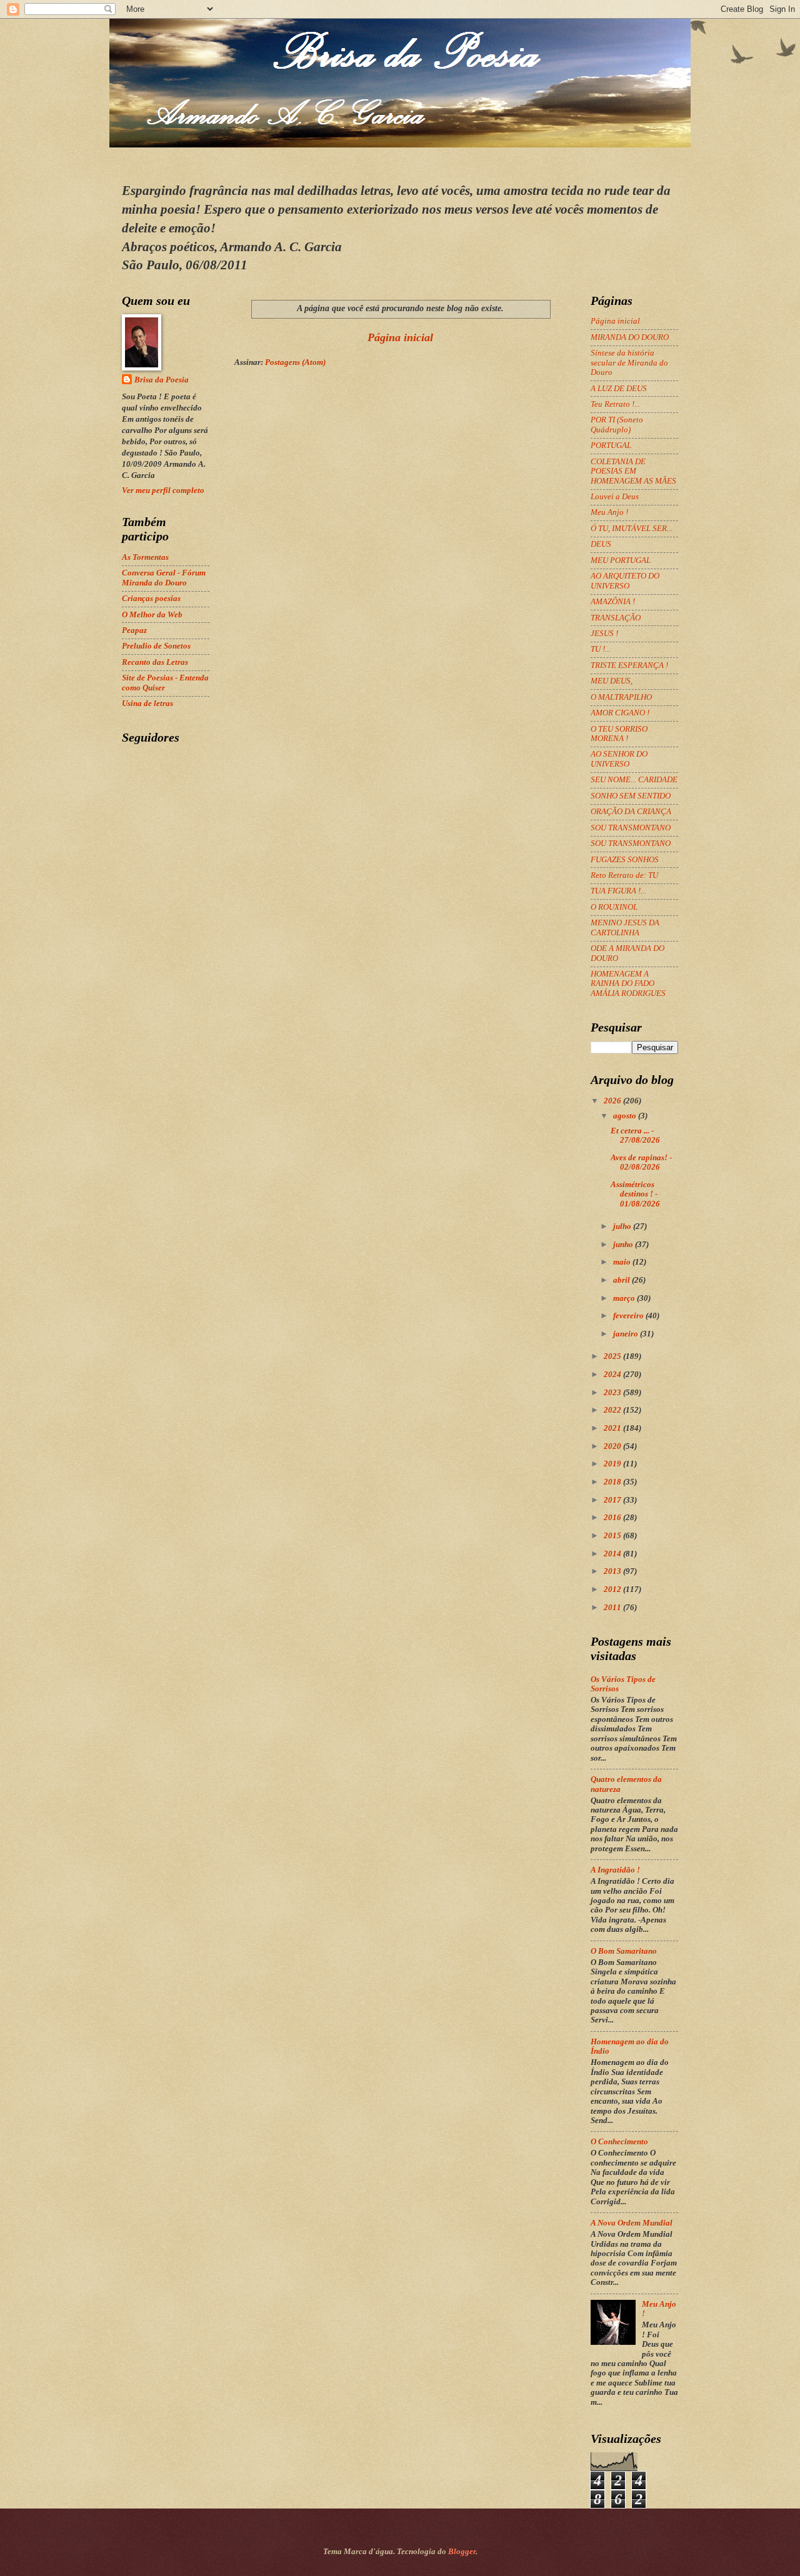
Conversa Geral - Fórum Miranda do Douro (164, 578)
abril (622, 1280)
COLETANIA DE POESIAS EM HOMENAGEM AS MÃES (633, 471)
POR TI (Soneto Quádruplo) (617, 425)
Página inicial (400, 337)
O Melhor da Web (152, 615)
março (625, 1298)
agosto (626, 1116)
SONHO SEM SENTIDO (631, 796)
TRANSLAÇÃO (616, 618)
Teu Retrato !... (615, 404)
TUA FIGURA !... (618, 891)
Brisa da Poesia (162, 380)
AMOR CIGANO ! (620, 713)
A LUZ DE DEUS (619, 389)
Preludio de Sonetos (156, 646)
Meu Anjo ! (609, 512)
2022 (613, 1410)
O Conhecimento (619, 2142)
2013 (613, 1571)
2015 (613, 1536)
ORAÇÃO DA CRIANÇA (631, 812)
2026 (613, 1101)
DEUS (601, 544)
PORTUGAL (611, 445)
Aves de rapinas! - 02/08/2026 (641, 1162)
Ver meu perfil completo (163, 490)
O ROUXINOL (614, 907)
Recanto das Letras (155, 662)
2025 (613, 1356)
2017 (613, 1500)
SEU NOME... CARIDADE (634, 780)
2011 (613, 1608)
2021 (613, 1428)
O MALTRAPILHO (621, 697)
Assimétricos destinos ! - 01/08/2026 (635, 1194)
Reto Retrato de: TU (624, 875)
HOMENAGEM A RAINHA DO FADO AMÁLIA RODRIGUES (628, 984)
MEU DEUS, (612, 681)
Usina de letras (147, 704)
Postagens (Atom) (295, 362)
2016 (613, 1518)
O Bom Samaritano (624, 1951)
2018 (613, 1482)
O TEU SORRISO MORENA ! (619, 734)
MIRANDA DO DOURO (630, 337)
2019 (613, 1464)
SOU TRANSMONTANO (631, 828)
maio (623, 1262)
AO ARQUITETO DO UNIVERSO (625, 581)
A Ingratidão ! (615, 1870)
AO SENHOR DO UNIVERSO (619, 759)
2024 (613, 1375)
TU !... (601, 649)
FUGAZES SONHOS (625, 860)
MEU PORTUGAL (621, 560)
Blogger (462, 2552)
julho (623, 1226)
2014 (613, 1554)
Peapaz (134, 630)
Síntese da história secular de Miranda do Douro (629, 363)
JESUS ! (604, 634)
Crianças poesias (151, 599)
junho (624, 1245)
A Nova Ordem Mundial (632, 2223)
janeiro (627, 1334)
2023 (613, 1393)
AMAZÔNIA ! (613, 602)
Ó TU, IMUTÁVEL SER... (632, 529)
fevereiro (629, 1316)
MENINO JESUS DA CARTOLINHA (625, 927)
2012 (613, 1589)
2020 (613, 1446)
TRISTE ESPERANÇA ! (629, 665)
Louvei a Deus (615, 497)
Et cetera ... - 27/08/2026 (635, 1136)
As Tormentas (145, 557)
